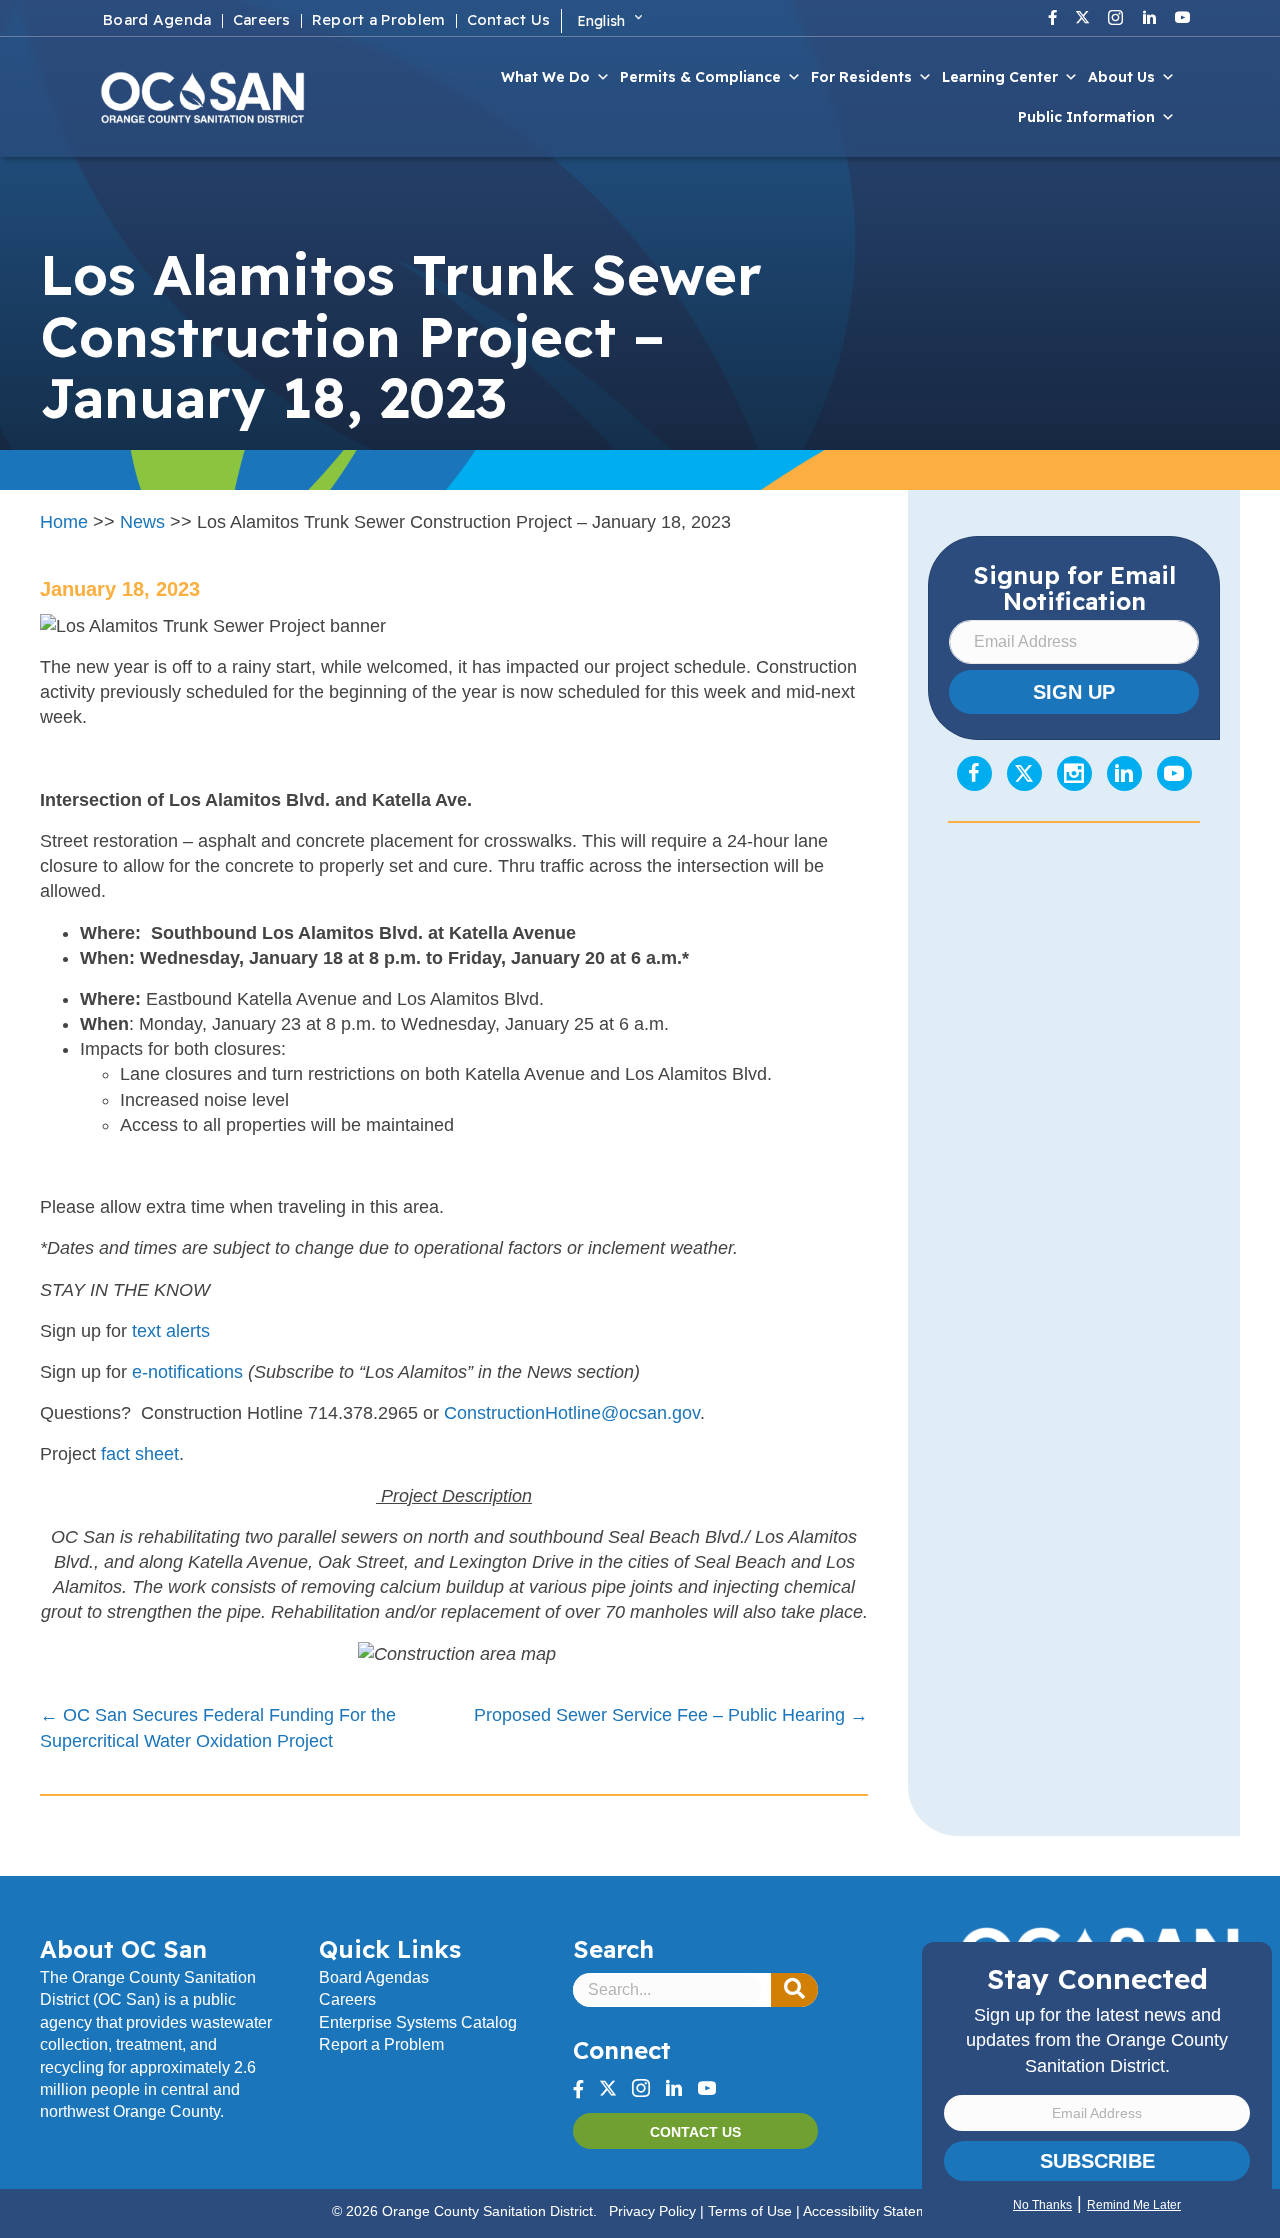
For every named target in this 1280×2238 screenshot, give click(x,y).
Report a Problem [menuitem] (379, 21)
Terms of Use (750, 2211)
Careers (347, 1999)
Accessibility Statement (875, 2211)
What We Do (545, 77)
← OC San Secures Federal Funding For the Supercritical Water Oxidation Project (218, 1727)
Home (64, 522)
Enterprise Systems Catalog (418, 2022)
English (601, 21)
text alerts (171, 1331)
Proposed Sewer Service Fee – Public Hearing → (671, 1715)
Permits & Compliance (700, 77)
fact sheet (140, 1454)
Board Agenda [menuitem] (157, 21)
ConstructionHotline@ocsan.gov (572, 1413)
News (142, 522)
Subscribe (1097, 2161)
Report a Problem (381, 2044)
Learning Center (1000, 77)
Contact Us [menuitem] (509, 21)
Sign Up (1074, 692)
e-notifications (187, 1372)
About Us (1121, 77)
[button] (794, 1990)
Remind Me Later (1134, 2205)
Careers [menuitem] (262, 21)
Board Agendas (374, 1977)
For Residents (861, 77)
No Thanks (1042, 2205)
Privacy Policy (652, 2211)
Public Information (1086, 117)
